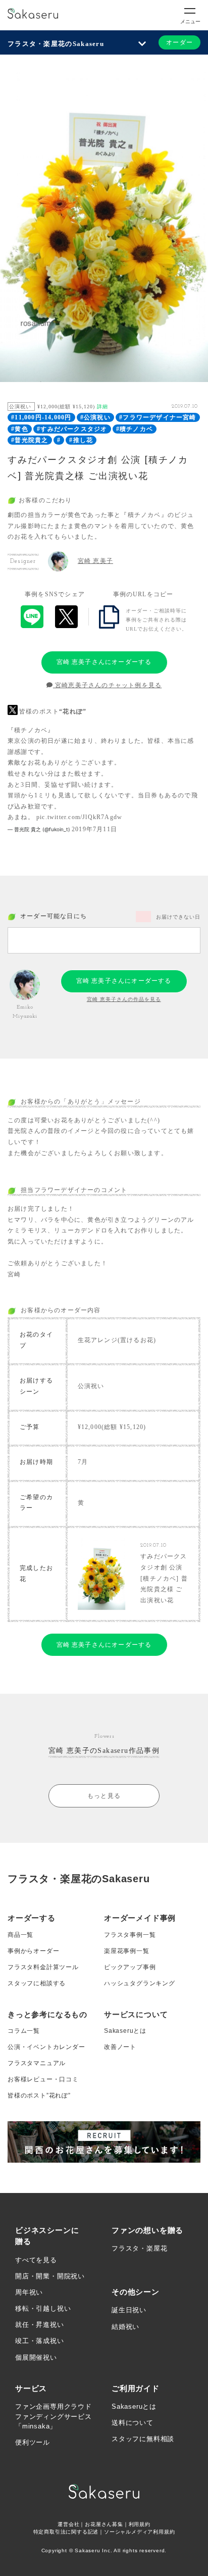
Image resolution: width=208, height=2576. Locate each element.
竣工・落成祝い (40, 2341)
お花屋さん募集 (104, 2524)
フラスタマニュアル (37, 2063)
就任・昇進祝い (40, 2325)
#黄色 (20, 429)
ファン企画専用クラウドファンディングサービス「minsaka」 (54, 2416)
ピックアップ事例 (130, 1967)
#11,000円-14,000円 (41, 417)
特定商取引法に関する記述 (66, 2532)
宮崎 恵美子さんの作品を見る (124, 999)
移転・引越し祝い (43, 2308)
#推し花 (81, 440)
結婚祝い (125, 2327)
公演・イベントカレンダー (46, 2047)
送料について (133, 2423)
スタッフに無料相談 (143, 2439)
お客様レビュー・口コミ (43, 2079)
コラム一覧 (24, 2031)
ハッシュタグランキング (140, 1983)
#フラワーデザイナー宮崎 (158, 417)
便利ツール (33, 2442)
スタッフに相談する (37, 1983)
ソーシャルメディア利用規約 (139, 2532)
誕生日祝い (129, 2310)
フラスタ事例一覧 (130, 1935)
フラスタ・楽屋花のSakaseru (56, 44)
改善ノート (120, 2047)
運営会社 (68, 2524)
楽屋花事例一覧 (127, 1951)
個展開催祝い (36, 2357)
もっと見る (104, 1796)
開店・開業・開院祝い (50, 2276)
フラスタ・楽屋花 (139, 2248)
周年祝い (29, 2292)
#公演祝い (95, 417)
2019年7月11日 (94, 829)
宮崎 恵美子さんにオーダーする (104, 662)
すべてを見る (36, 2260)
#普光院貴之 (30, 440)
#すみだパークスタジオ (72, 429)
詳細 (102, 407)
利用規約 (140, 2524)
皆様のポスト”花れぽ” (39, 2095)
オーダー (179, 42)
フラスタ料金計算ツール (43, 1967)
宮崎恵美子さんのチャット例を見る (107, 685)
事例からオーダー (33, 1951)
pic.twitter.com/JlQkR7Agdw (79, 817)
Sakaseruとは (125, 2031)
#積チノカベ (135, 429)
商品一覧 (20, 1935)
